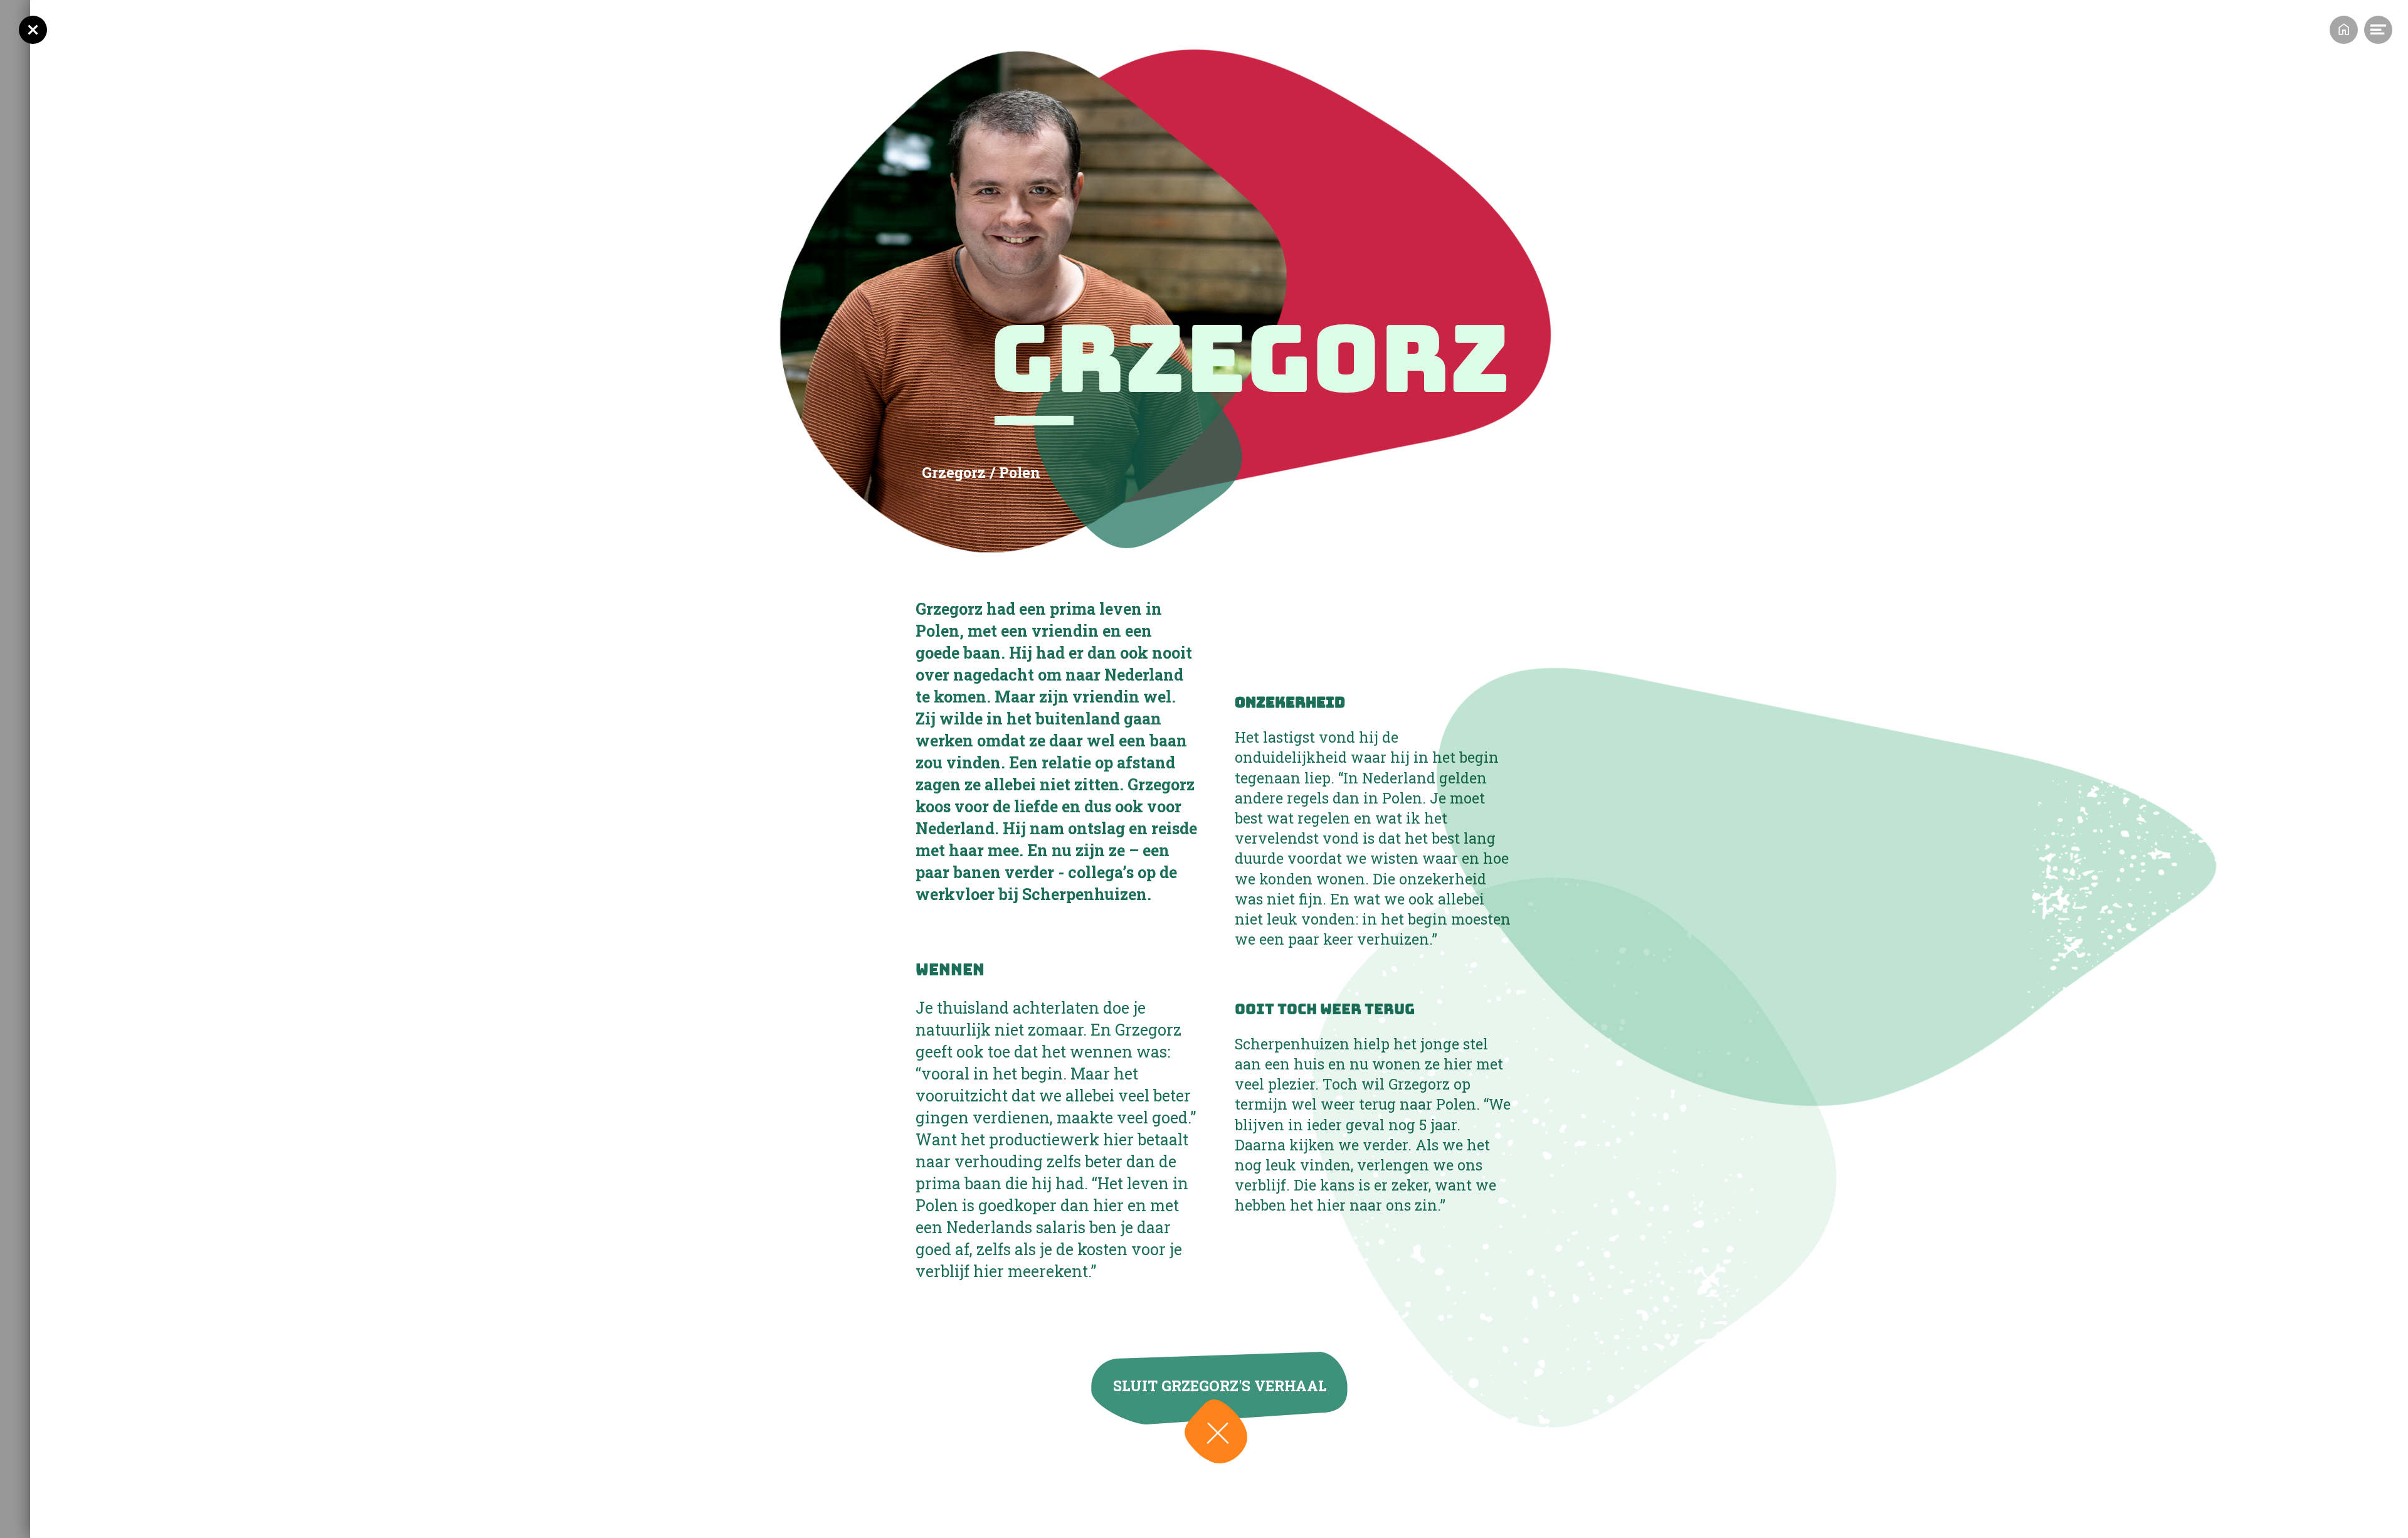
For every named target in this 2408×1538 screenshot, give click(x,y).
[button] (1216, 1431)
